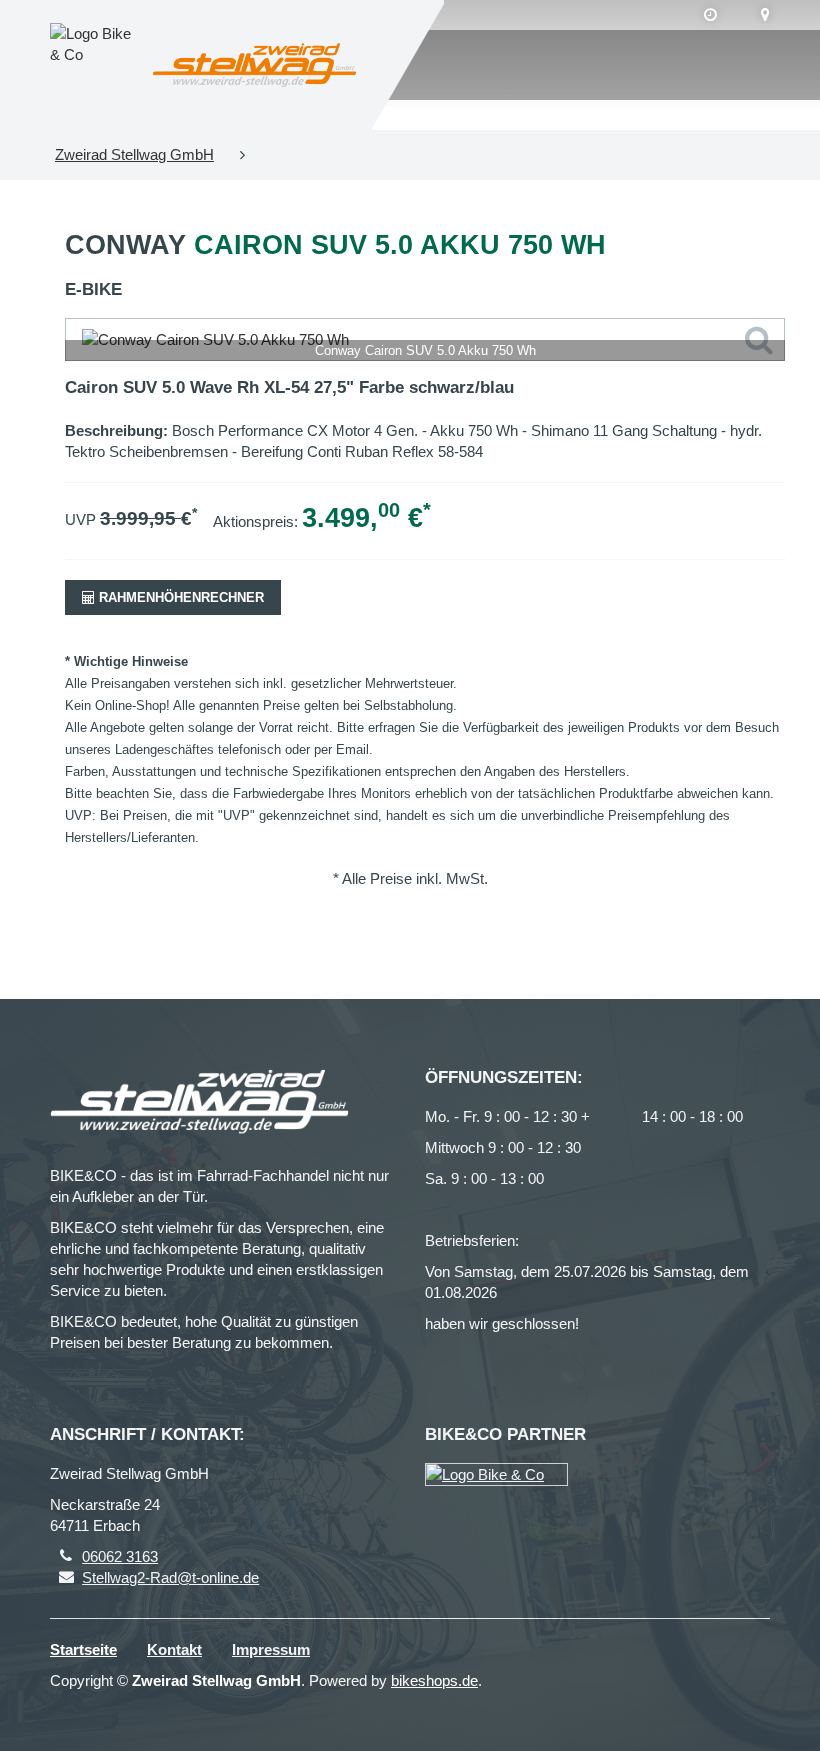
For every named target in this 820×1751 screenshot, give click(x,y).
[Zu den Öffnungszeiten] (710, 15)
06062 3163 (120, 1556)
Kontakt (174, 1649)
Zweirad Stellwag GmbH (134, 154)
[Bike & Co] (496, 1474)
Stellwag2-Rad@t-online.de (170, 1577)
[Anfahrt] (765, 15)
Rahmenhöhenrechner (179, 597)
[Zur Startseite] (254, 65)
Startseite (83, 1649)
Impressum (271, 1649)
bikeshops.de (434, 1680)
